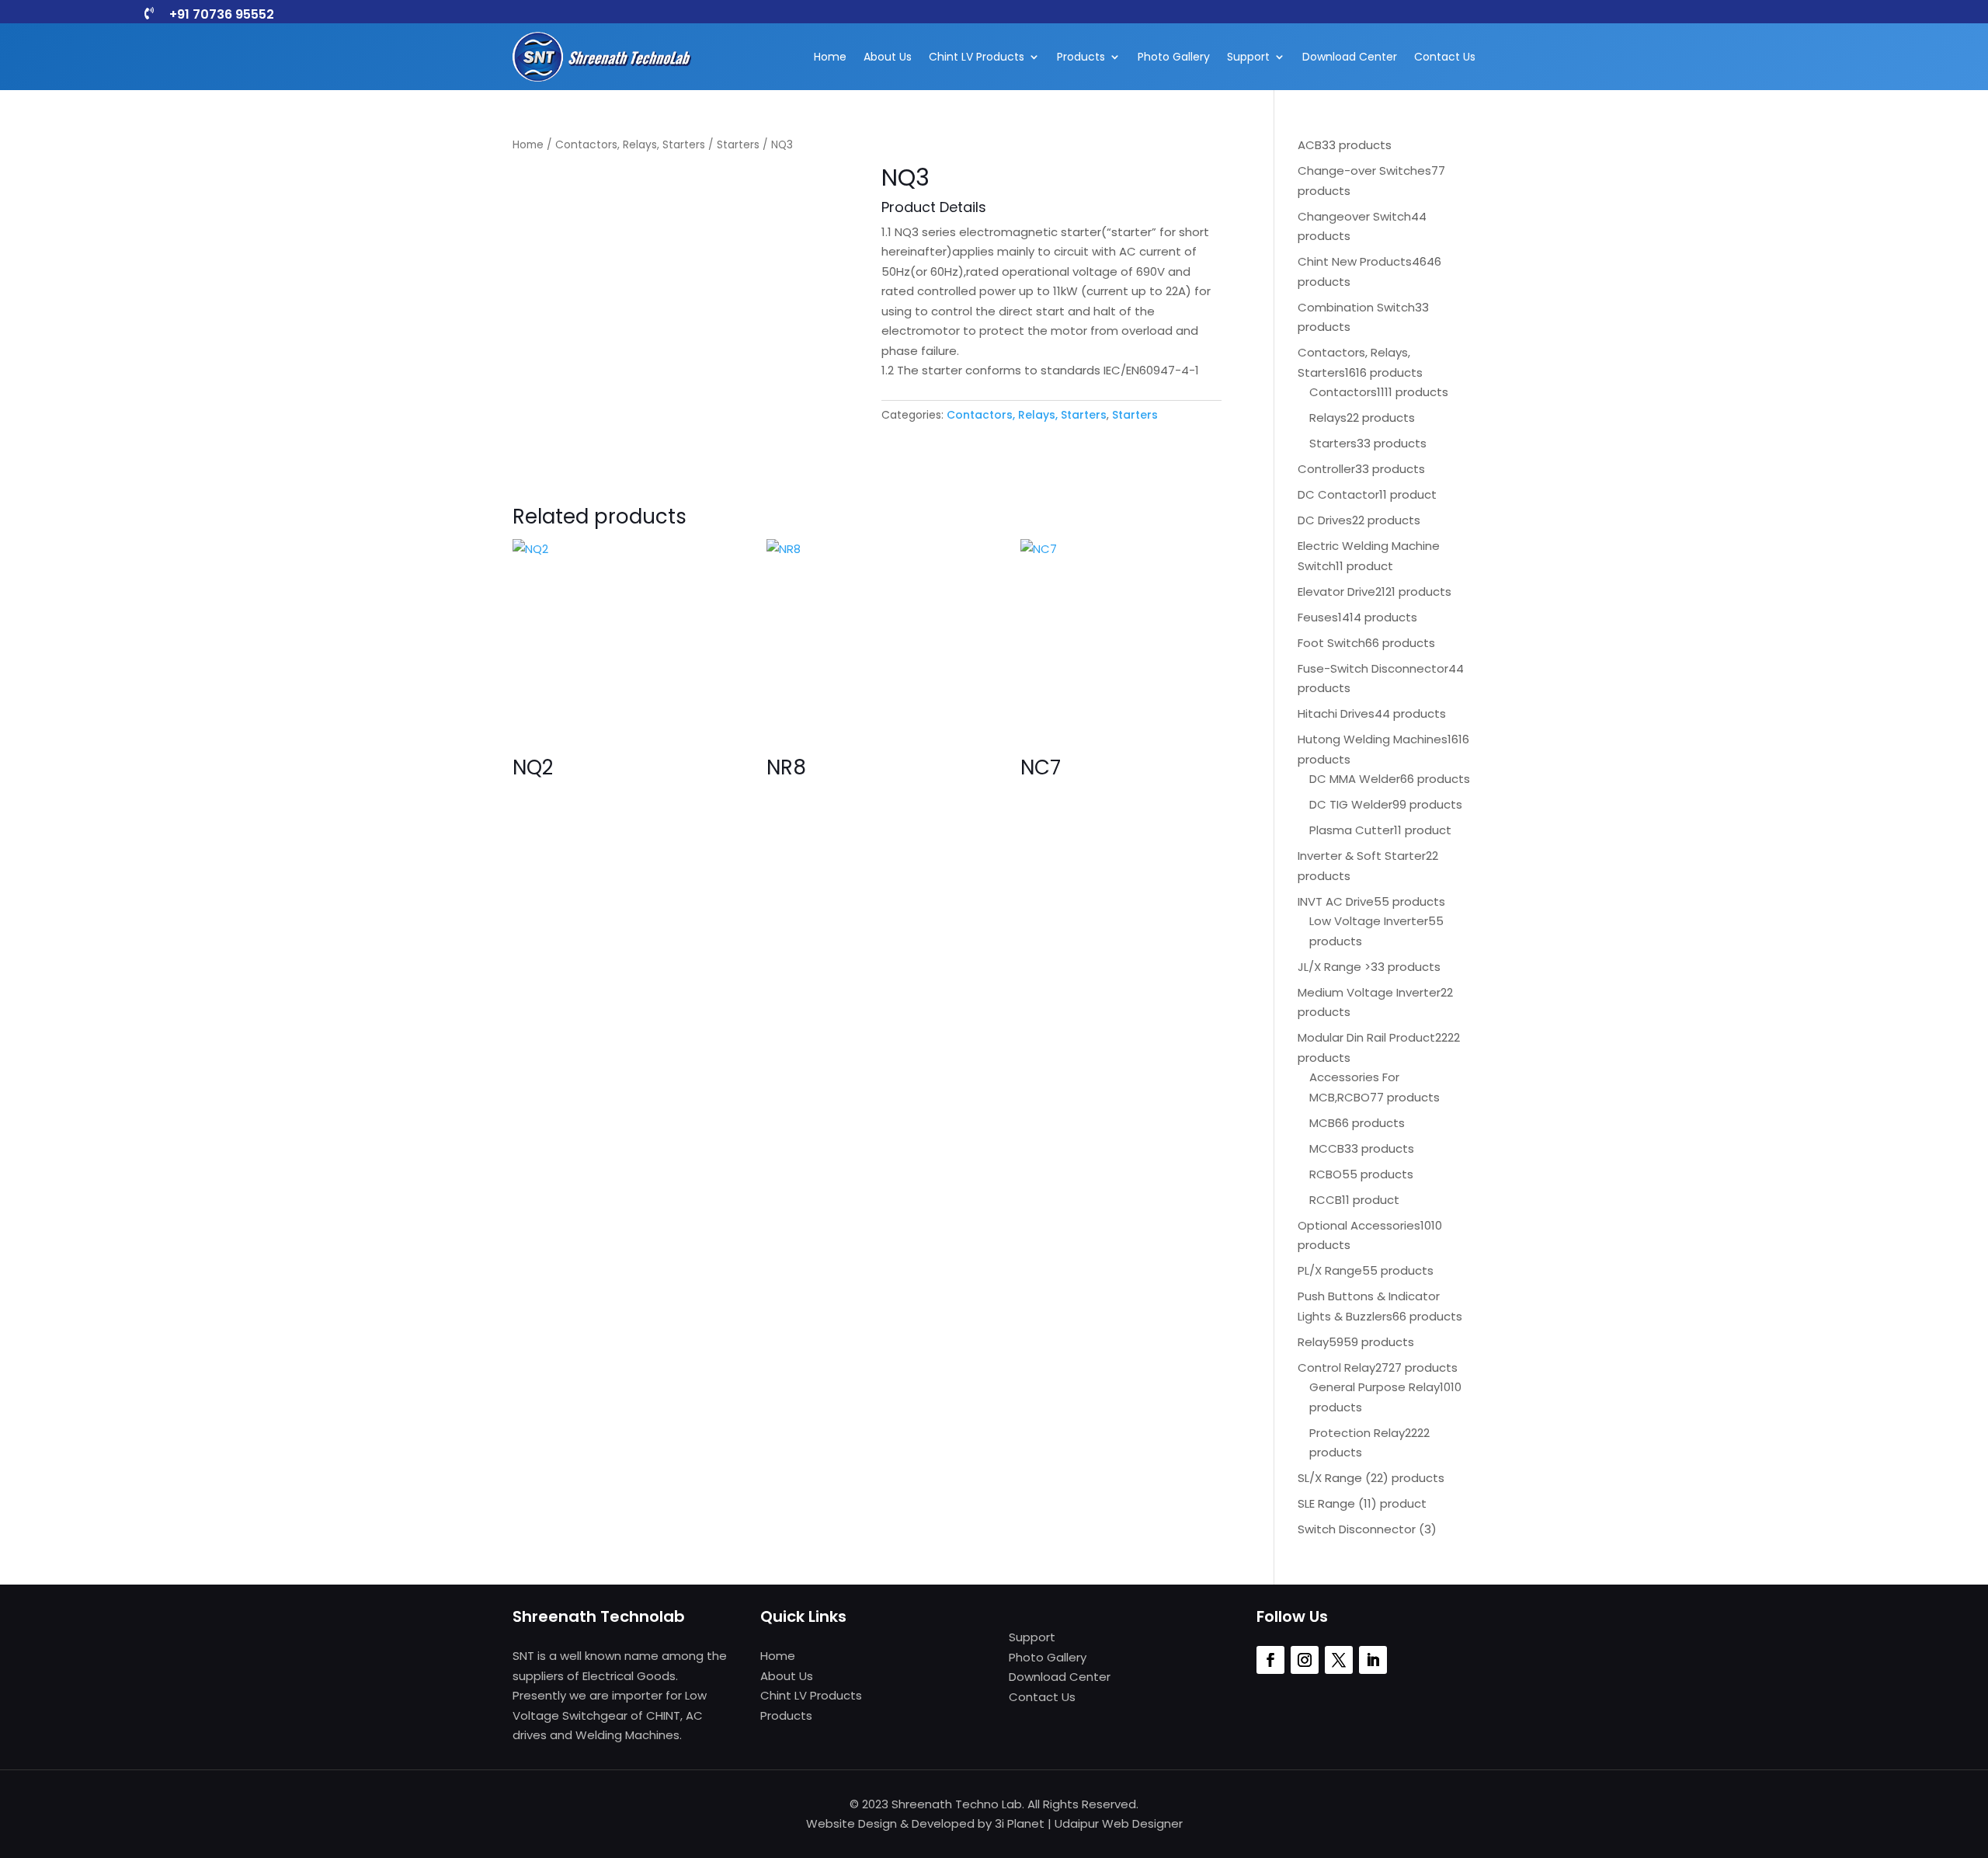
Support (1248, 57)
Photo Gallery (1174, 57)
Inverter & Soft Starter (1362, 856)
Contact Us (1445, 57)
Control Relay (1336, 1367)
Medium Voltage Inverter (1369, 992)
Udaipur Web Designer (1119, 1823)
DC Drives (1325, 520)
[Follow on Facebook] (1270, 1660)
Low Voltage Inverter (1369, 921)
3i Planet (1020, 1823)
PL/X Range (1330, 1270)
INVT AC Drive (1336, 901)
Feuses (1318, 617)
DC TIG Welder (1351, 804)
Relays (1328, 418)
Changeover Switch (1354, 216)
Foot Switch (1331, 643)
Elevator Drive (1336, 591)
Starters (738, 145)
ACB (1310, 145)
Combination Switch (1356, 307)
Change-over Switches (1364, 170)
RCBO (1326, 1174)
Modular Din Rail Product (1366, 1037)
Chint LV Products (977, 57)
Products (1081, 57)
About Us (888, 57)
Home (830, 57)
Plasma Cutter (1352, 830)
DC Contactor (1338, 494)
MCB (1322, 1123)
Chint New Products (1355, 261)
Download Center (1350, 57)
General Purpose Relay (1375, 1387)
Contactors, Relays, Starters (630, 145)
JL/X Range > (1334, 967)
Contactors (1343, 392)
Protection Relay (1357, 1433)
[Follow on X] (1339, 1660)
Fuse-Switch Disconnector (1373, 668)
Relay (1313, 1342)
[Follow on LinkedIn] (1373, 1660)
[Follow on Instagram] (1305, 1660)
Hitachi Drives (1336, 713)
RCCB (1326, 1200)
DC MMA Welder (1355, 779)
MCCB (1327, 1148)
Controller (1326, 469)
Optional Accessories (1359, 1225)
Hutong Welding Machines (1373, 739)
